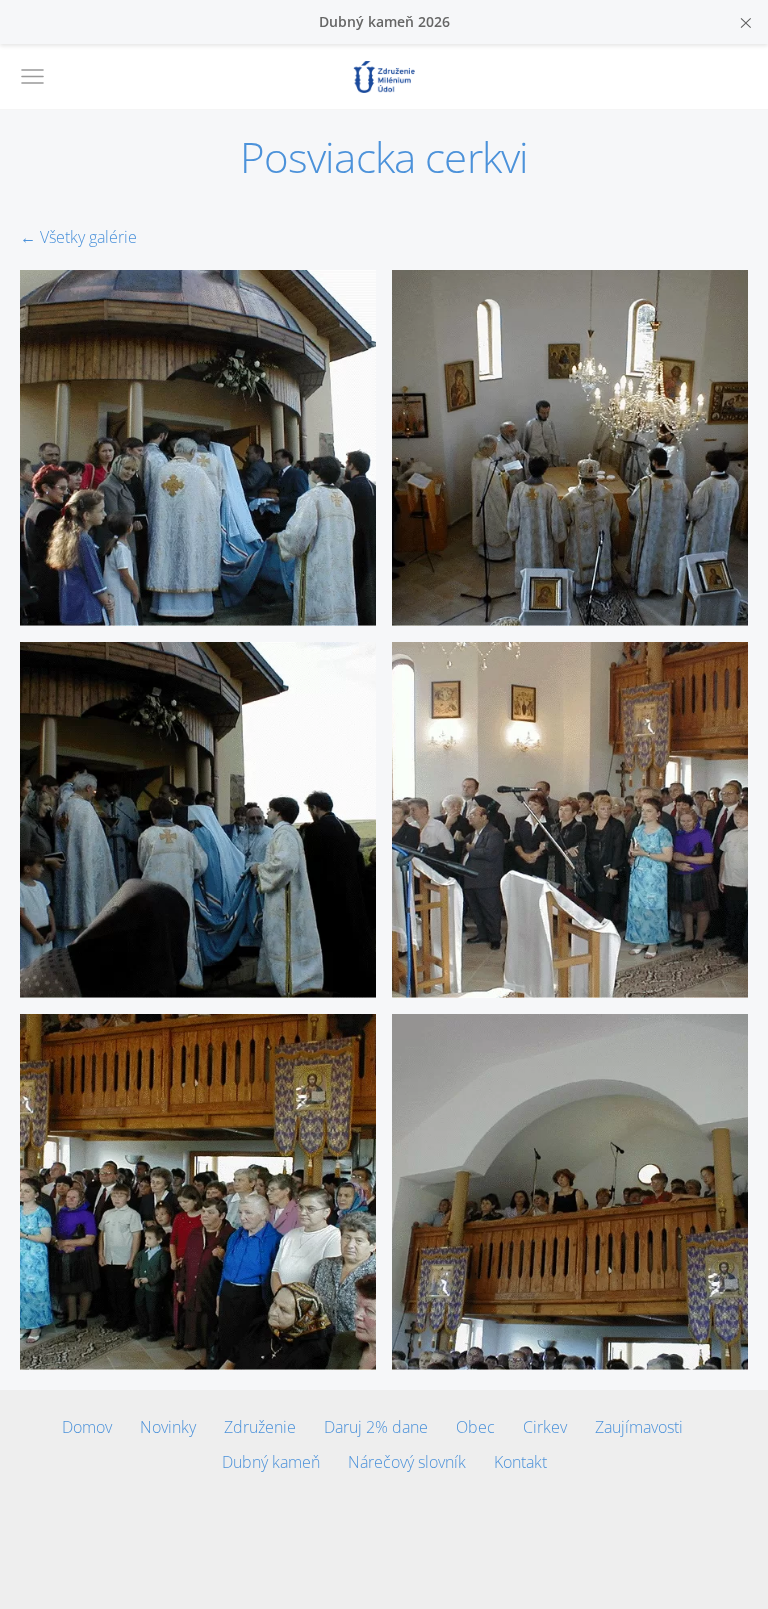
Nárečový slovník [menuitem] (407, 1462)
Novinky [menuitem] (168, 1427)
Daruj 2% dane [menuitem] (376, 1427)
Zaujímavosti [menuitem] (639, 1427)
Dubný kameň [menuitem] (271, 1462)
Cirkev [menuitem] (545, 1427)
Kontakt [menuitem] (520, 1462)
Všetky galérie (88, 237)
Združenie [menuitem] (260, 1427)
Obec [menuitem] (475, 1427)
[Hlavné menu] (32, 76)
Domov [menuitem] (87, 1427)
